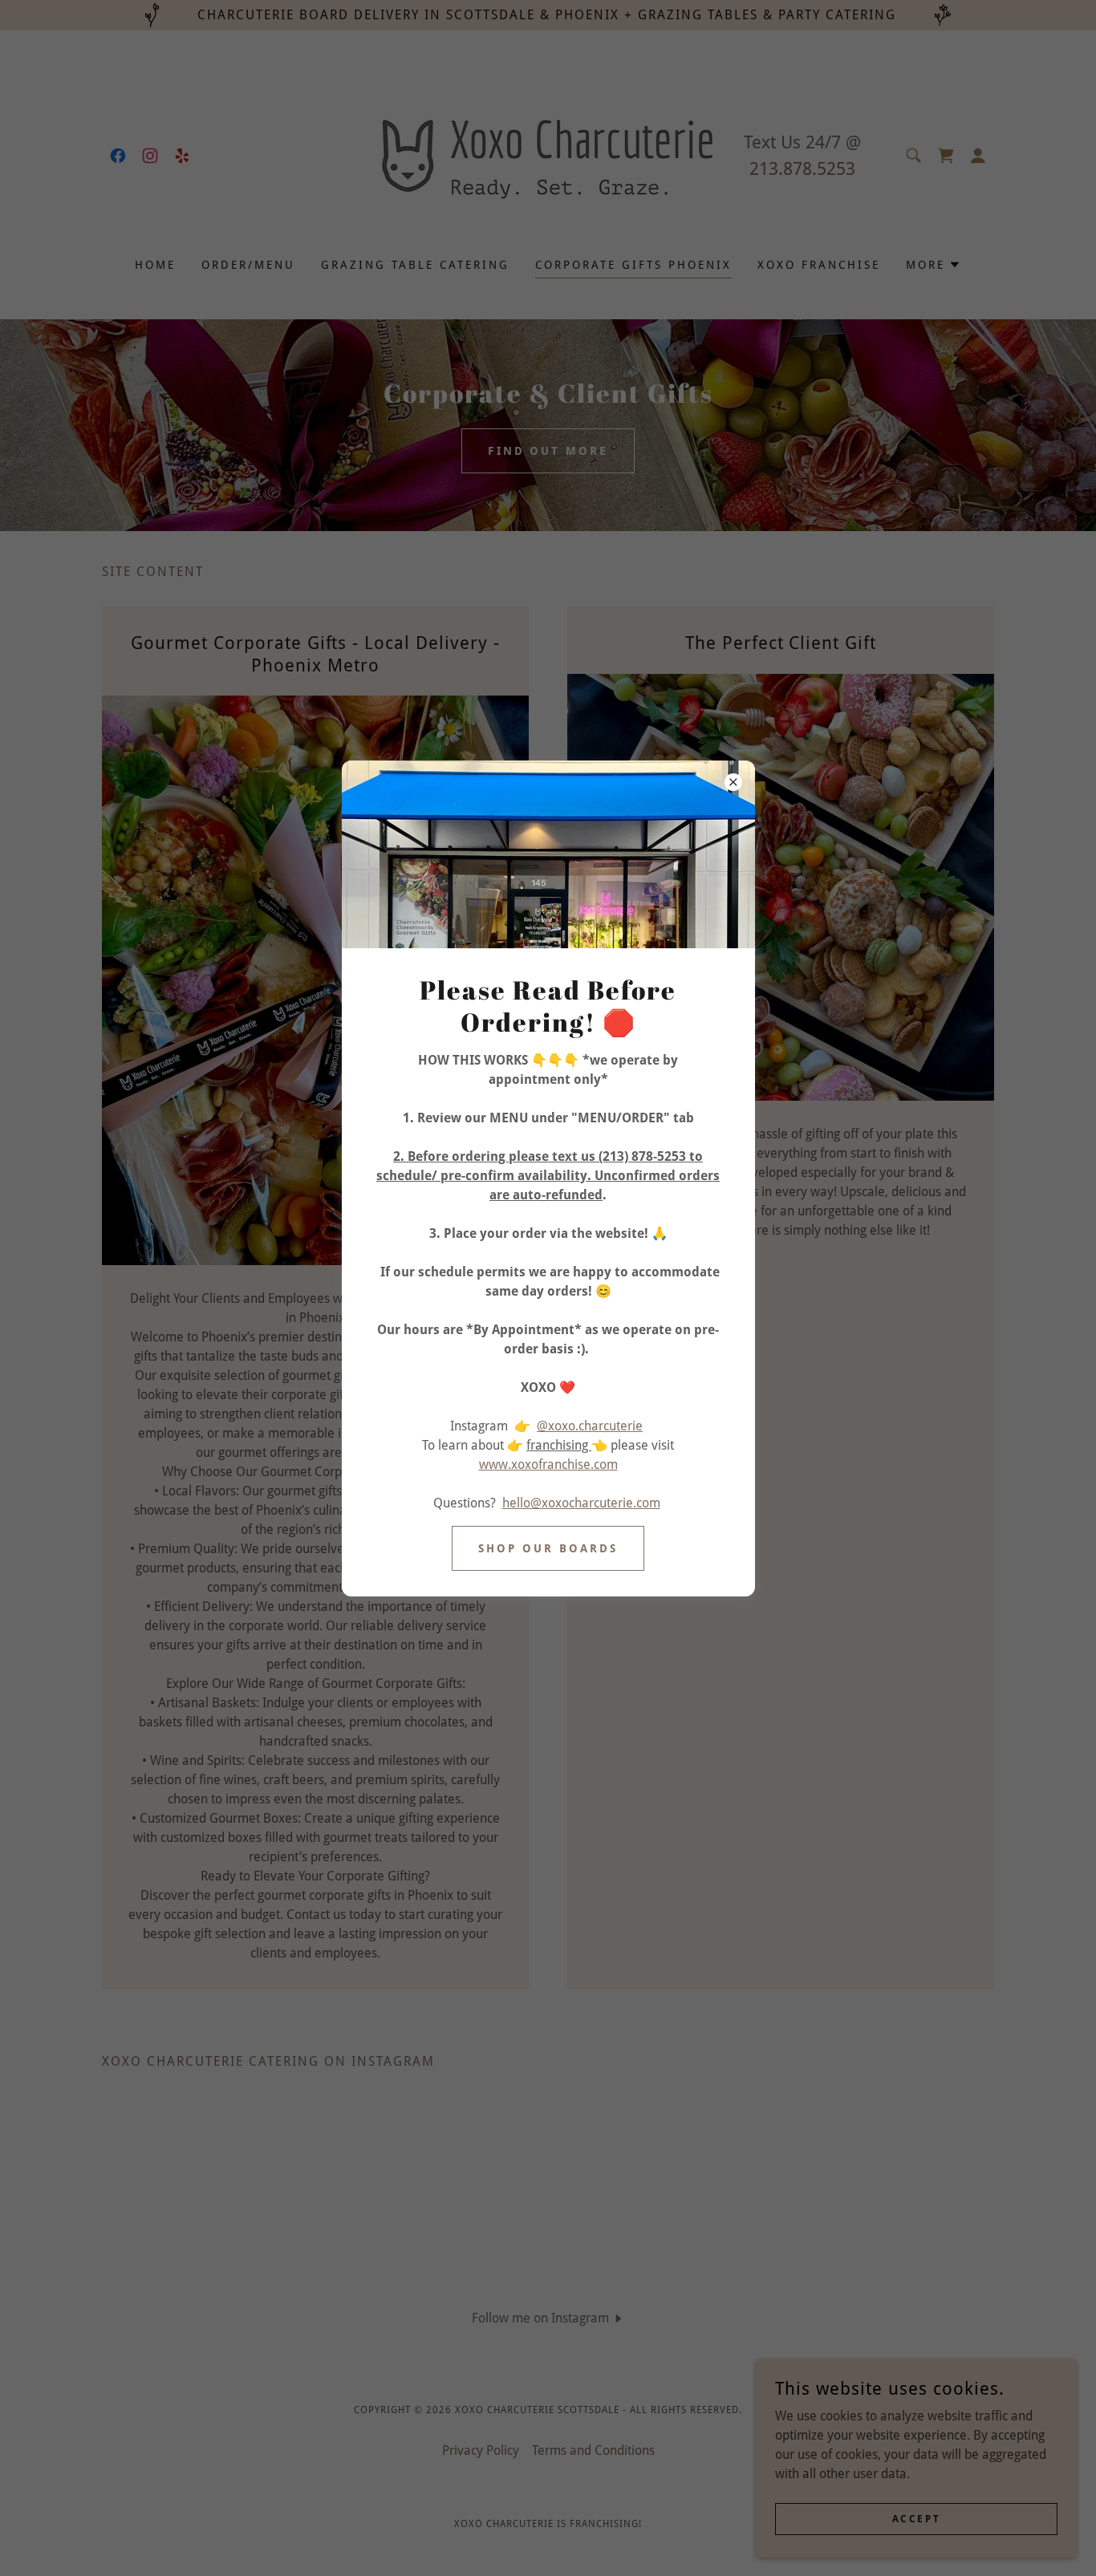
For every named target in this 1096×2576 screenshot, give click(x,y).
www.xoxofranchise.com (548, 1464)
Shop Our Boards (548, 1548)
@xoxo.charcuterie (590, 1426)
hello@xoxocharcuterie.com (581, 1503)
